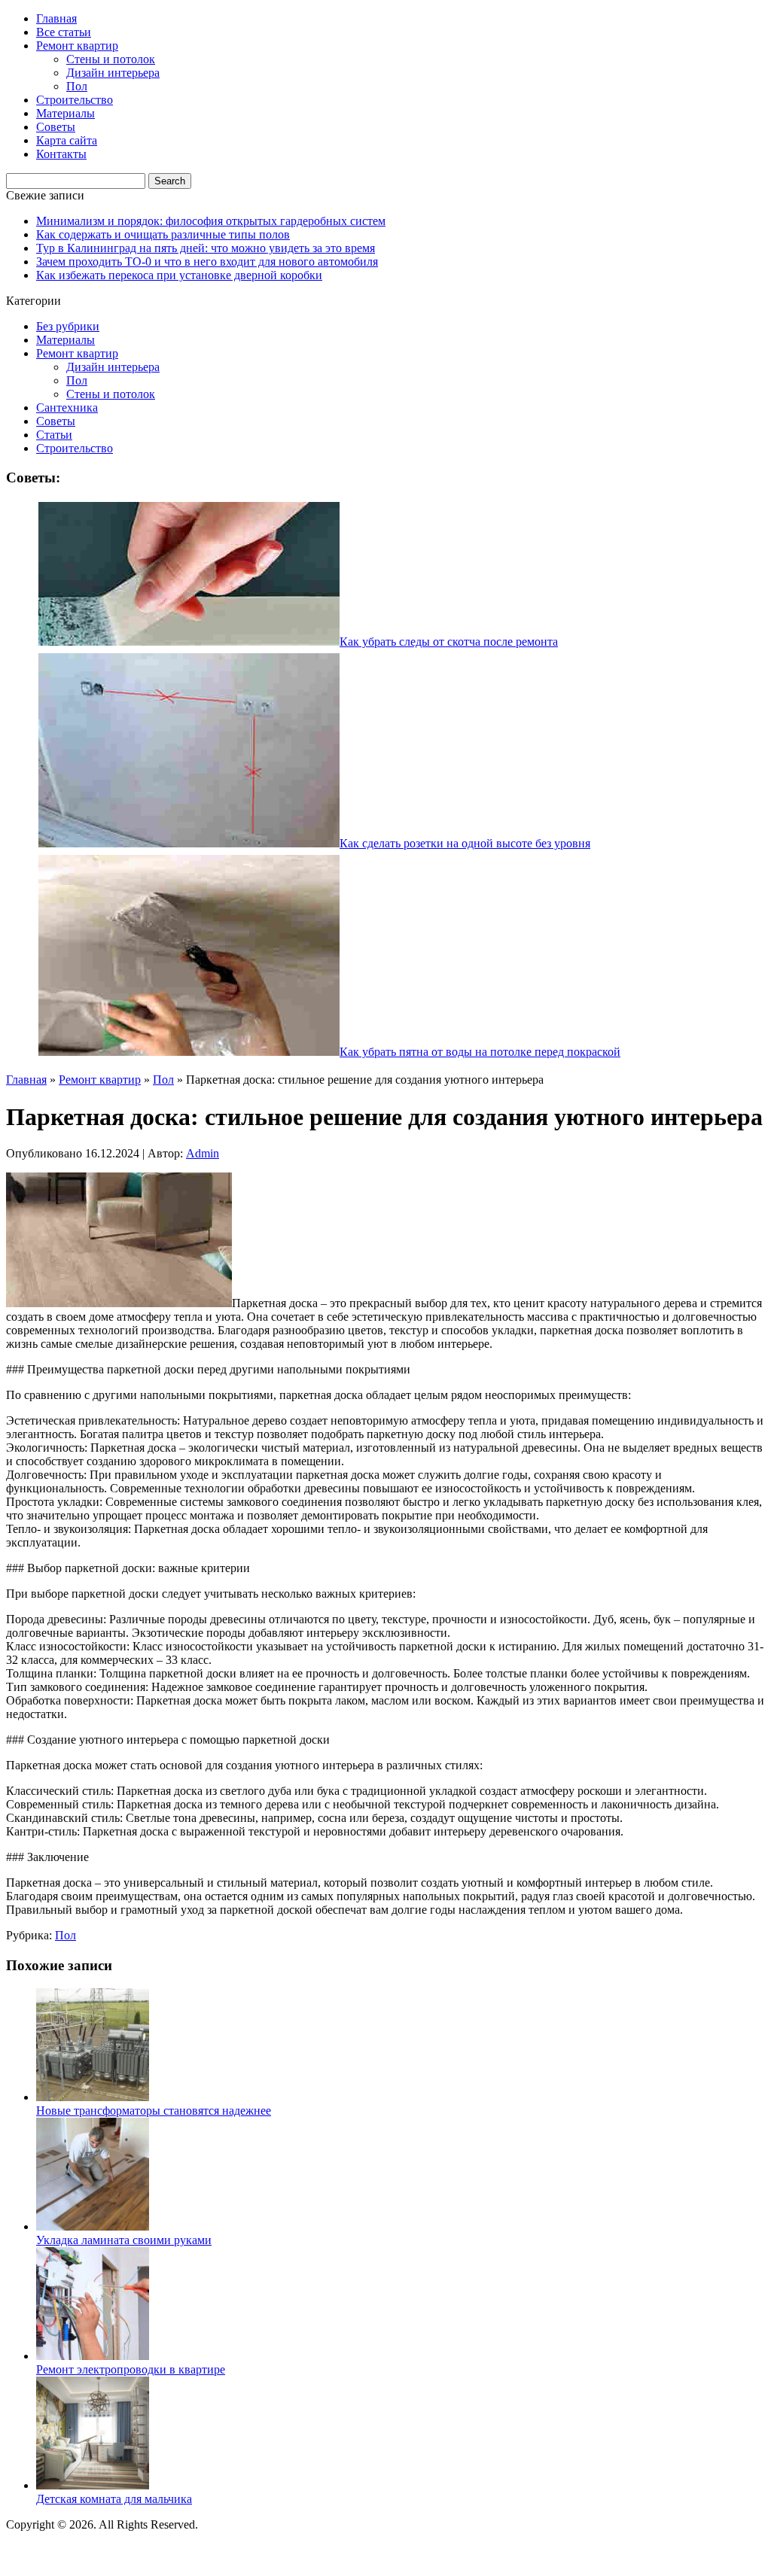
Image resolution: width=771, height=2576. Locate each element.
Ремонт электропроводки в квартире (131, 2369)
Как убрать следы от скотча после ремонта (449, 642)
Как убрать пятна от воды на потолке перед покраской (480, 1052)
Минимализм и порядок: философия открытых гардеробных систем (211, 221)
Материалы (66, 113)
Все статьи (64, 32)
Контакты (61, 154)
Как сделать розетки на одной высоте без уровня (465, 843)
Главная (56, 18)
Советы (56, 127)
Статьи (54, 435)
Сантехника (67, 408)
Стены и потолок (111, 59)
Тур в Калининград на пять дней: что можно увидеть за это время (206, 248)
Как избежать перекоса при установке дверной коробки (179, 275)
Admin (203, 1153)
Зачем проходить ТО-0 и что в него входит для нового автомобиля (207, 262)
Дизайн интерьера (113, 73)
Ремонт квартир (77, 46)
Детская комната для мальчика (114, 2499)
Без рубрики (68, 326)
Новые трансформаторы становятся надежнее (154, 2111)
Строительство (75, 100)
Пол (77, 86)
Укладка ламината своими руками (124, 2240)
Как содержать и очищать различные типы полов (163, 234)
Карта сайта (67, 140)
